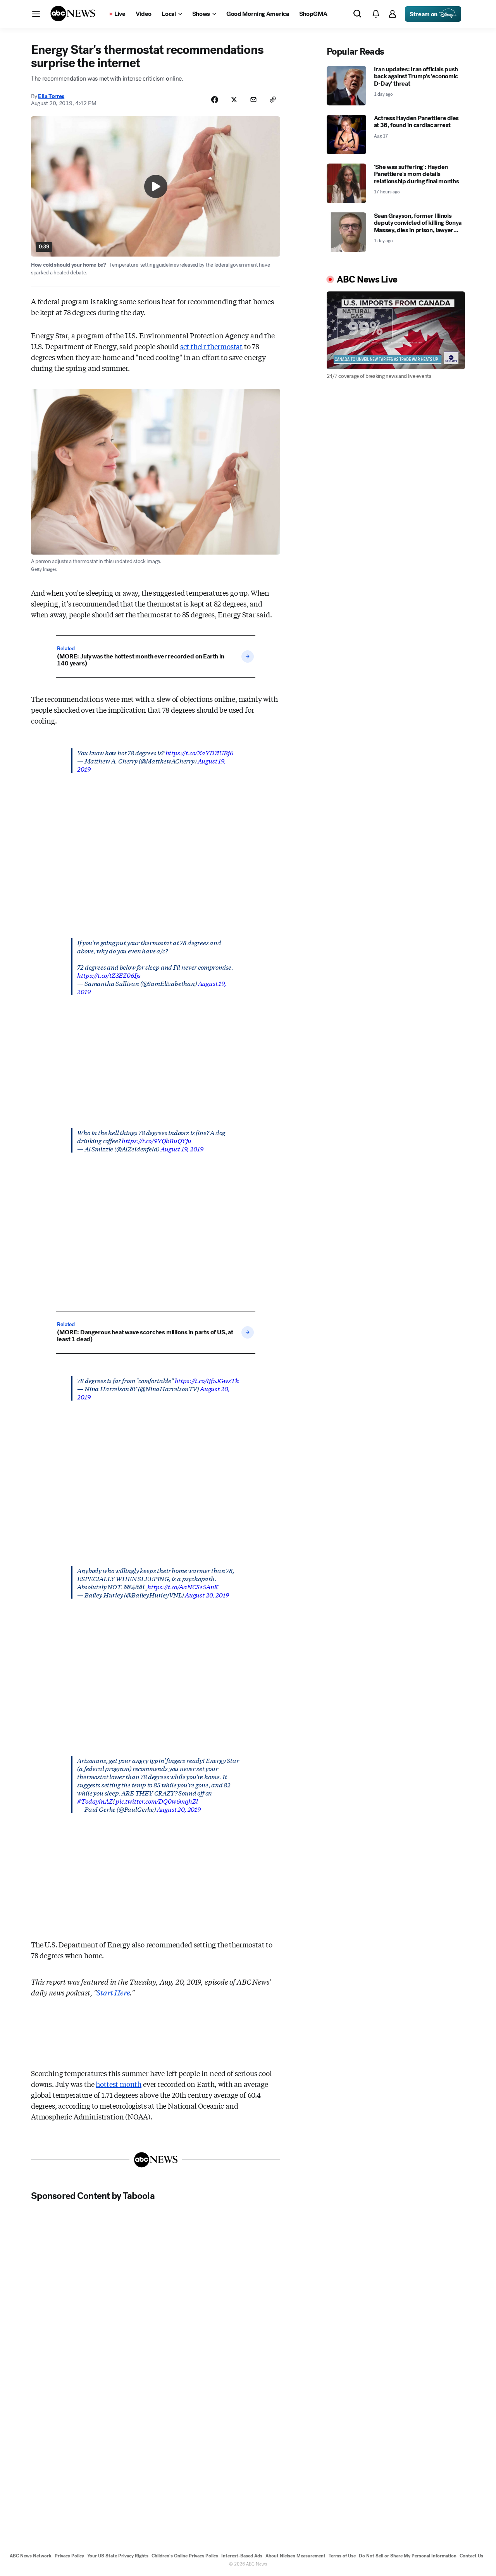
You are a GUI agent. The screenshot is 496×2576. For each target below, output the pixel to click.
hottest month (119, 2084)
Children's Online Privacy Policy (185, 2556)
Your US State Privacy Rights (118, 2556)
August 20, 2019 (207, 1595)
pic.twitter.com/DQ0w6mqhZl (157, 1801)
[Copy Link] (273, 100)
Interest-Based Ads (242, 2556)
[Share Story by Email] (253, 100)
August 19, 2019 (182, 1148)
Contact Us (471, 2556)
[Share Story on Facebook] (215, 100)
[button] (36, 14)
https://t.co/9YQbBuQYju (157, 1140)
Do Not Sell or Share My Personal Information (408, 2556)
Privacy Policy (69, 2556)
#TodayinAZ (95, 1801)
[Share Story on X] (234, 100)
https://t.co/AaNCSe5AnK (183, 1586)
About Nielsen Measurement (295, 2556)
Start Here (113, 1992)
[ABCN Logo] (73, 14)
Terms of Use (342, 2556)
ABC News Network (31, 2556)
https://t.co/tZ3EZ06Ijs (109, 975)
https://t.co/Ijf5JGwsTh (207, 1380)
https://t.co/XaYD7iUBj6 (199, 752)
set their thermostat (211, 346)
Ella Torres (51, 96)
